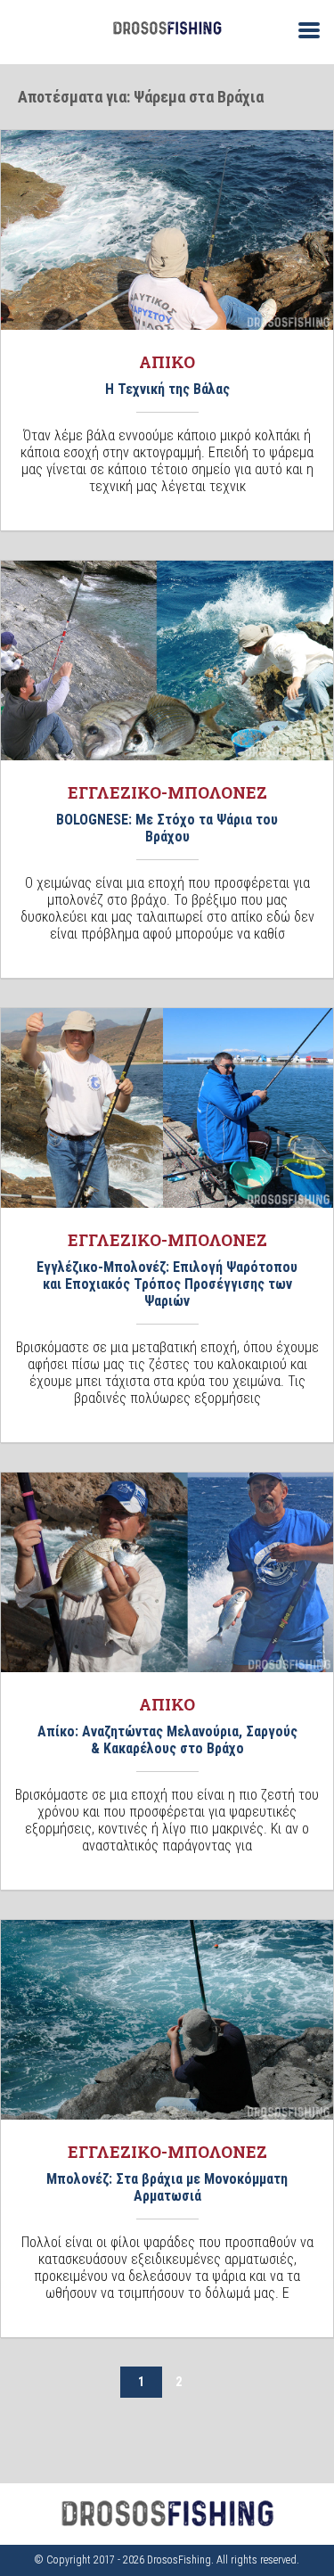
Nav (302, 29)
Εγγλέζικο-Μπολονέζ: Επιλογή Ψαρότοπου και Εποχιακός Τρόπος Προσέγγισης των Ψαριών (167, 1284)
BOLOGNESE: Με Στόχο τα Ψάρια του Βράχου (167, 828)
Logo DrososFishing (167, 28)
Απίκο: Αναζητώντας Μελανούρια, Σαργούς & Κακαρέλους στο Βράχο (167, 1740)
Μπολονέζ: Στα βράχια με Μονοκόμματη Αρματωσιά (167, 2187)
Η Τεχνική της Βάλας (167, 389)
